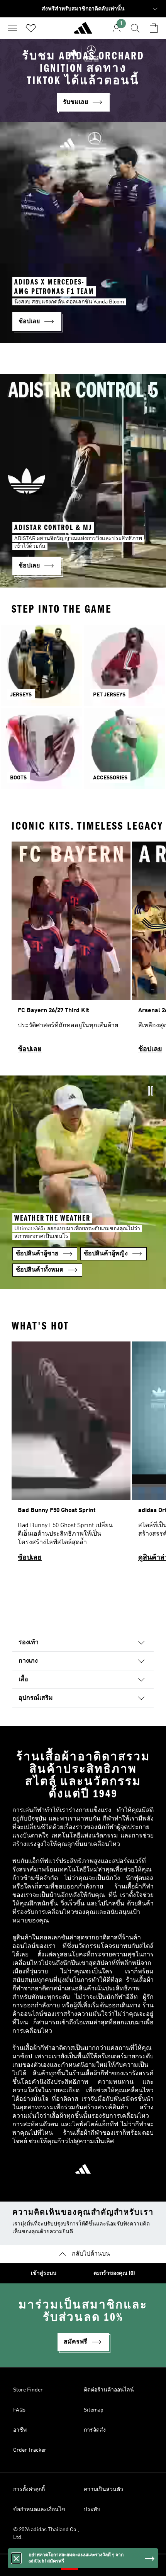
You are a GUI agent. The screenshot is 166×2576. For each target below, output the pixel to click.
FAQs (19, 2410)
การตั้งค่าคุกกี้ (29, 2490)
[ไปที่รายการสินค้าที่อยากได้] (31, 28)
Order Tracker (30, 2450)
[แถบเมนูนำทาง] (12, 28)
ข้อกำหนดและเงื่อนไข (39, 2510)
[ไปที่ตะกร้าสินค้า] (154, 28)
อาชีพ (20, 2430)
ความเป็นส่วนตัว (103, 2490)
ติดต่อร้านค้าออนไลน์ (109, 2390)
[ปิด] (16, 2558)
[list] (83, 951)
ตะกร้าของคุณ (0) (114, 2273)
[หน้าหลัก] (83, 31)
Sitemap (94, 2410)
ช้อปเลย (30, 1049)
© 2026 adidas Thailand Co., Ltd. (46, 2534)
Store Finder (28, 2390)
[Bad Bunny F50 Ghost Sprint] (71, 1455)
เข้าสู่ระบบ (44, 2273)
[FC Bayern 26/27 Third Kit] (71, 951)
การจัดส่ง (95, 2430)
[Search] (135, 28)
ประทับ (92, 2510)
